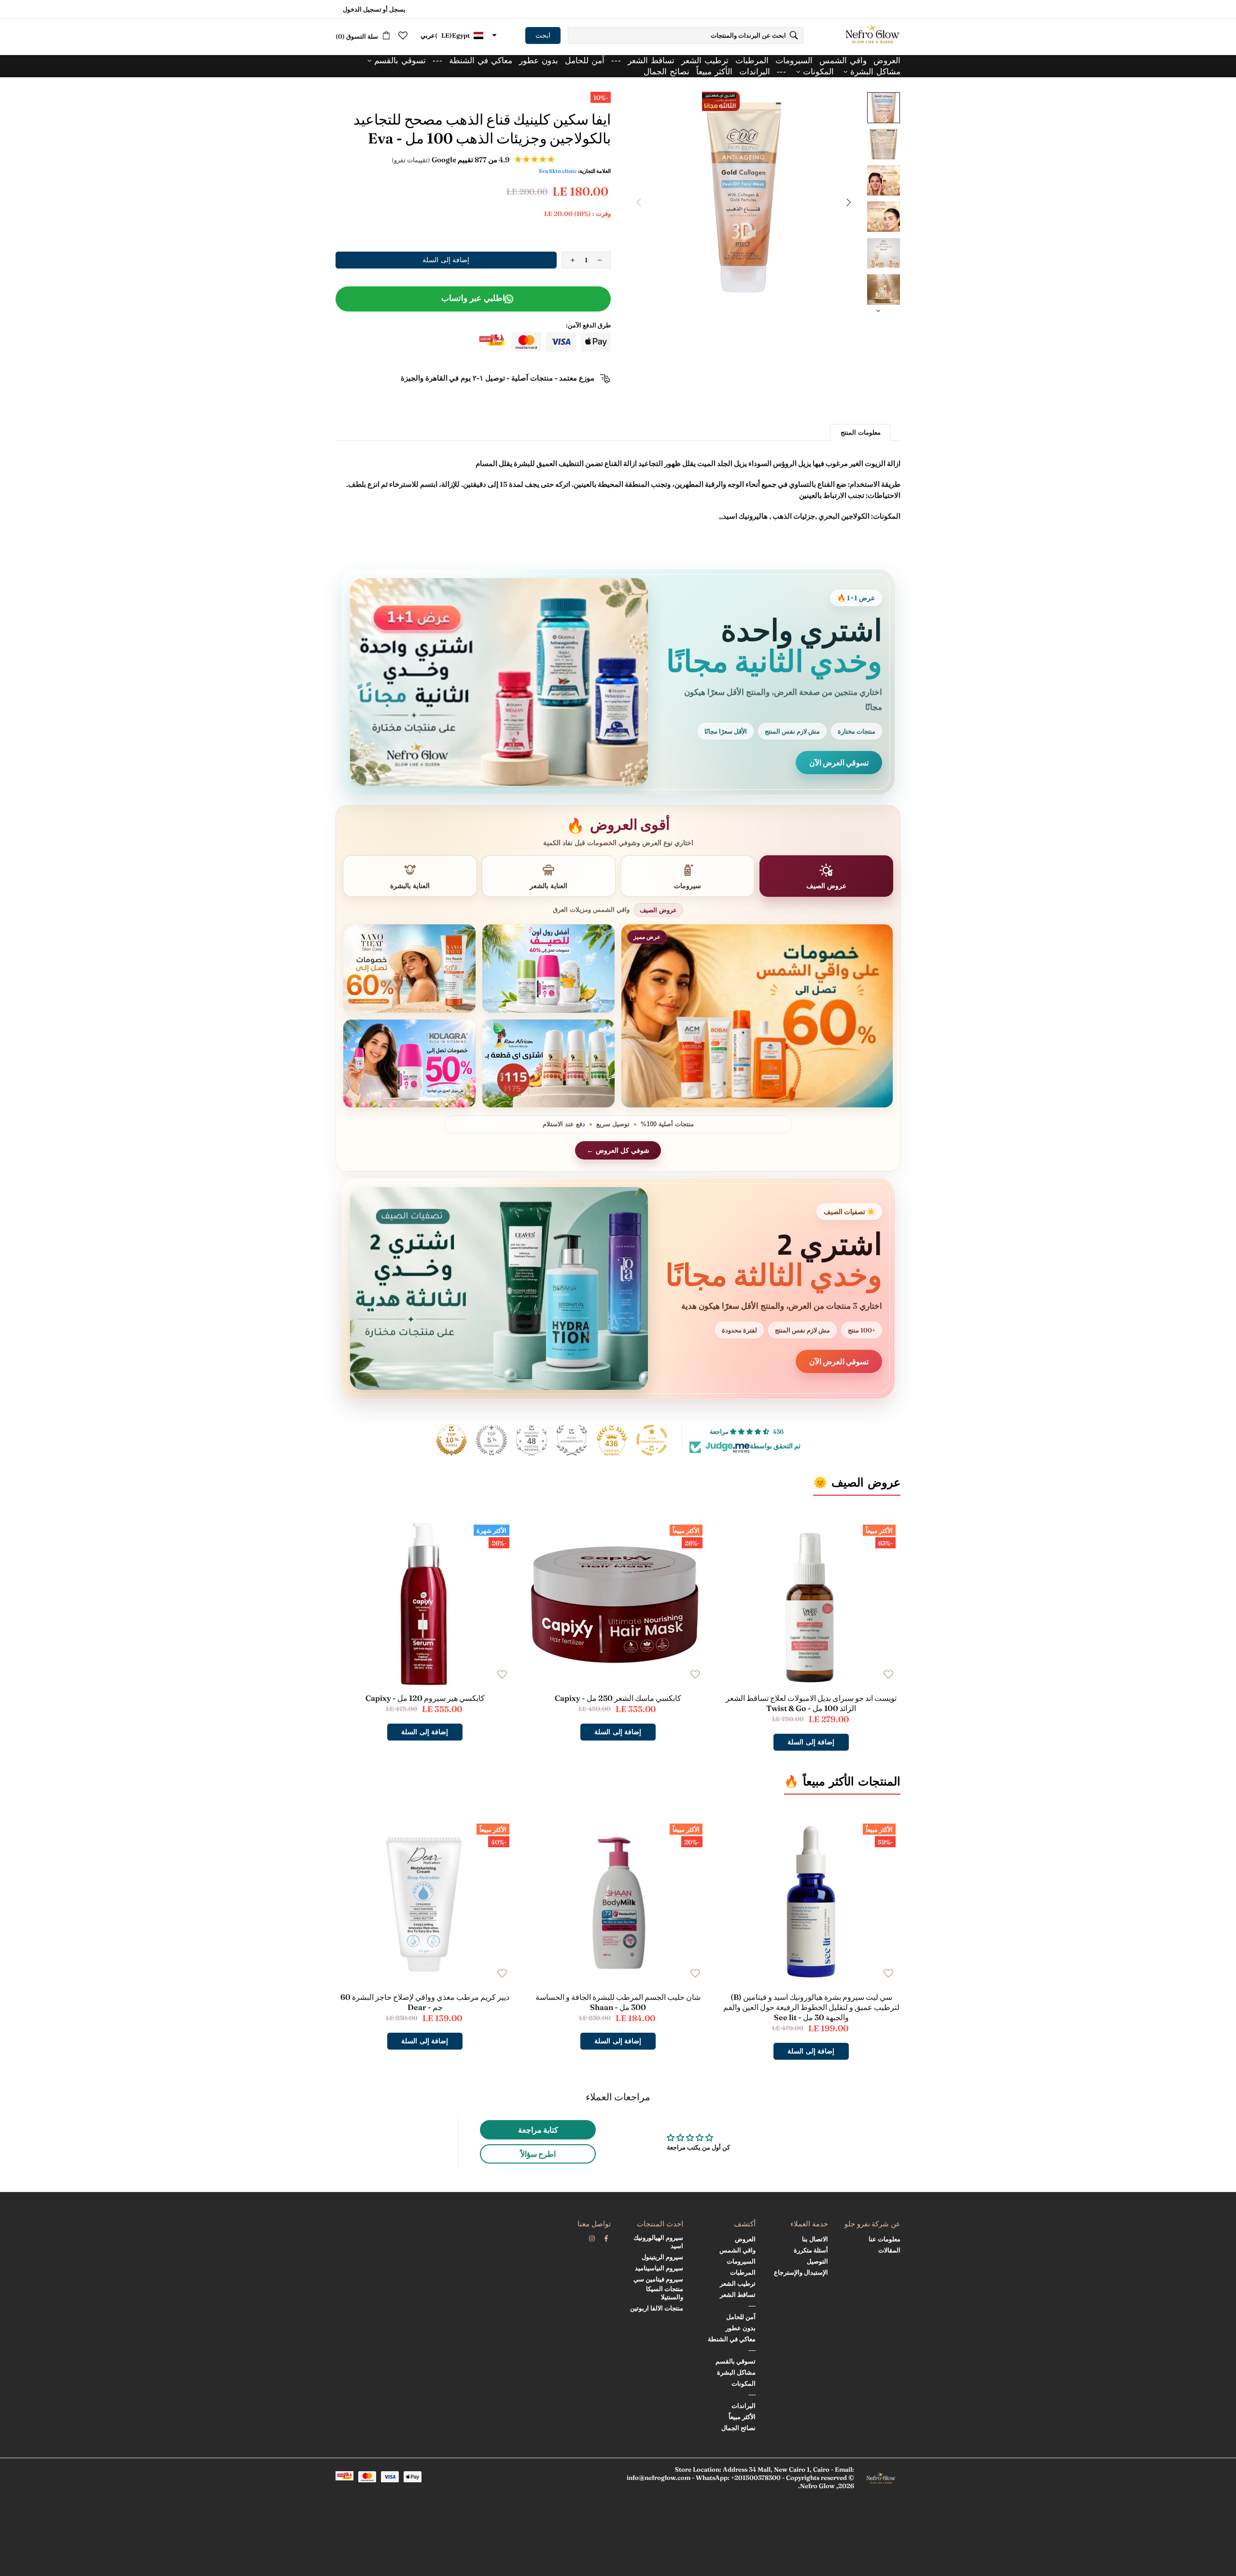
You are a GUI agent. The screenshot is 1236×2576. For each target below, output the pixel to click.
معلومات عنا (885, 2239)
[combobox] (686, 35)
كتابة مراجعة (538, 2130)
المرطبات (743, 2272)
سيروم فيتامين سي (658, 2279)
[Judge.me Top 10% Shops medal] (451, 1440)
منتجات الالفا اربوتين (657, 2308)
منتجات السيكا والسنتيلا (665, 2293)
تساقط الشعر (738, 2294)
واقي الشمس (737, 2250)
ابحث (543, 35)
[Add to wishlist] (888, 1674)
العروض (745, 2239)
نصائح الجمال (738, 2428)
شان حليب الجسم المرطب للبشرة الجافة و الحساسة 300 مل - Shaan (618, 2002)
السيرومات (741, 2261)
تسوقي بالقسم (736, 2361)
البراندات (744, 2406)
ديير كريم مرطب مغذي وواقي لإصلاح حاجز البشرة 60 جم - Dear (425, 2002)
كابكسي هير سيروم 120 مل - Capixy (425, 1698)
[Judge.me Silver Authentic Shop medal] (572, 1440)
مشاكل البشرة (736, 2372)
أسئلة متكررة (811, 2250)
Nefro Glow (872, 35)
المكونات (744, 2383)
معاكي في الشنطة (732, 2339)
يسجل (397, 9)
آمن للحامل (741, 2317)
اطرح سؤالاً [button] (538, 2154)
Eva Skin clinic (558, 171)
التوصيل (817, 2261)
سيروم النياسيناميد (659, 2268)
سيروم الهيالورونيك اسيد (658, 2242)
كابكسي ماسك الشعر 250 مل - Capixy (618, 1698)
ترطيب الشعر (738, 2283)
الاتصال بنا (815, 2239)
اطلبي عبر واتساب (473, 298)
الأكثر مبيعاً (742, 2417)
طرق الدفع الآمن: (588, 325)
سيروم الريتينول (662, 2257)
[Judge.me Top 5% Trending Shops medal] (492, 1440)
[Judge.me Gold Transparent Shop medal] (652, 1440)
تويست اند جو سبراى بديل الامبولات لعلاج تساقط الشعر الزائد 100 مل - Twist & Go (811, 1703)
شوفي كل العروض (623, 1150)
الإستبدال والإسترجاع (801, 2272)
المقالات (889, 2250)
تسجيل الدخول (362, 9)
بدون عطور (741, 2328)
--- (752, 2306)
